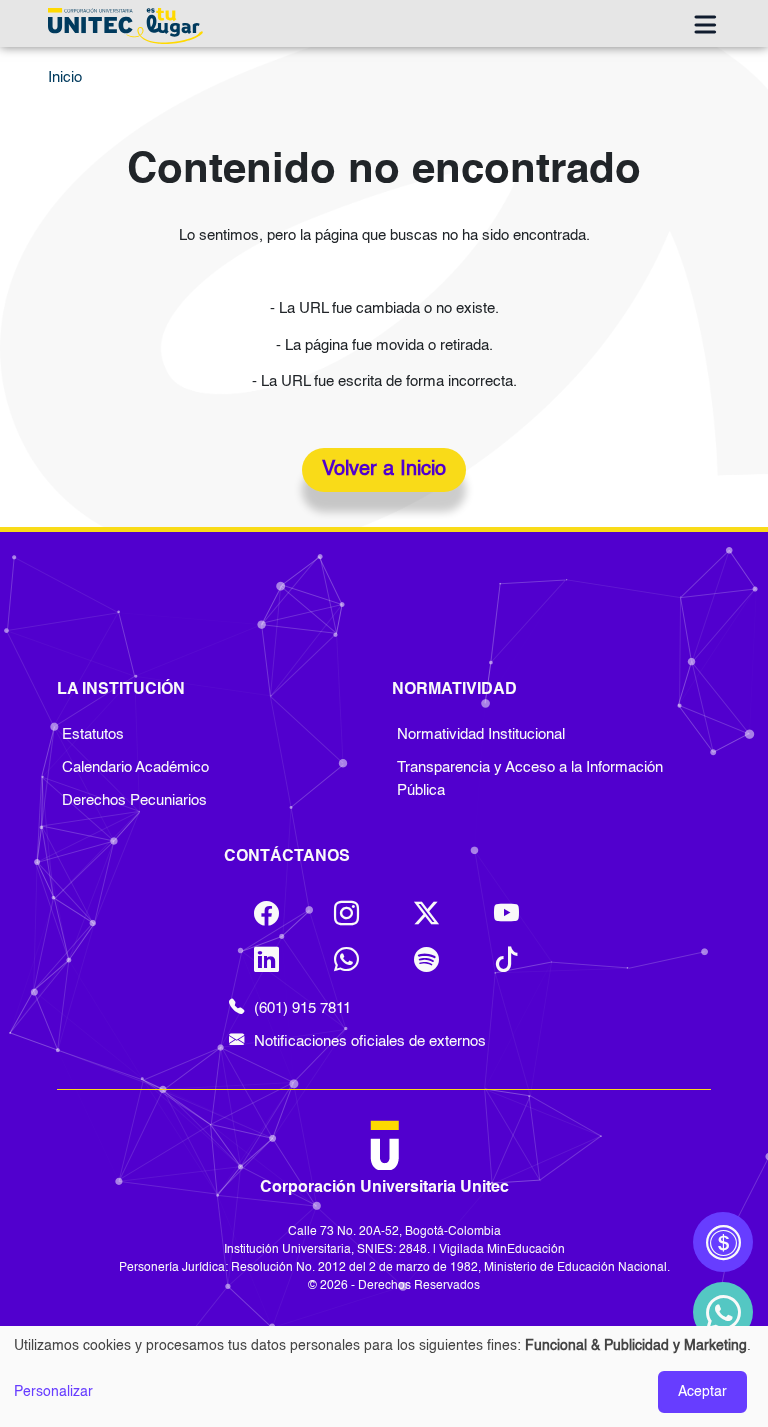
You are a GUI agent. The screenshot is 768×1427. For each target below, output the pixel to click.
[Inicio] (130, 26)
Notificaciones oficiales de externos (370, 1042)
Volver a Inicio (384, 470)
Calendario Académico (135, 768)
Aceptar (702, 1392)
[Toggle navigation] (705, 26)
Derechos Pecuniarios (134, 801)
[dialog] (384, 1376)
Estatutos (93, 735)
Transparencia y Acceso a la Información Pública (530, 779)
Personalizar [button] (53, 1392)
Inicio (65, 78)
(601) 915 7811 (302, 1009)
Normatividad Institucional (481, 735)
